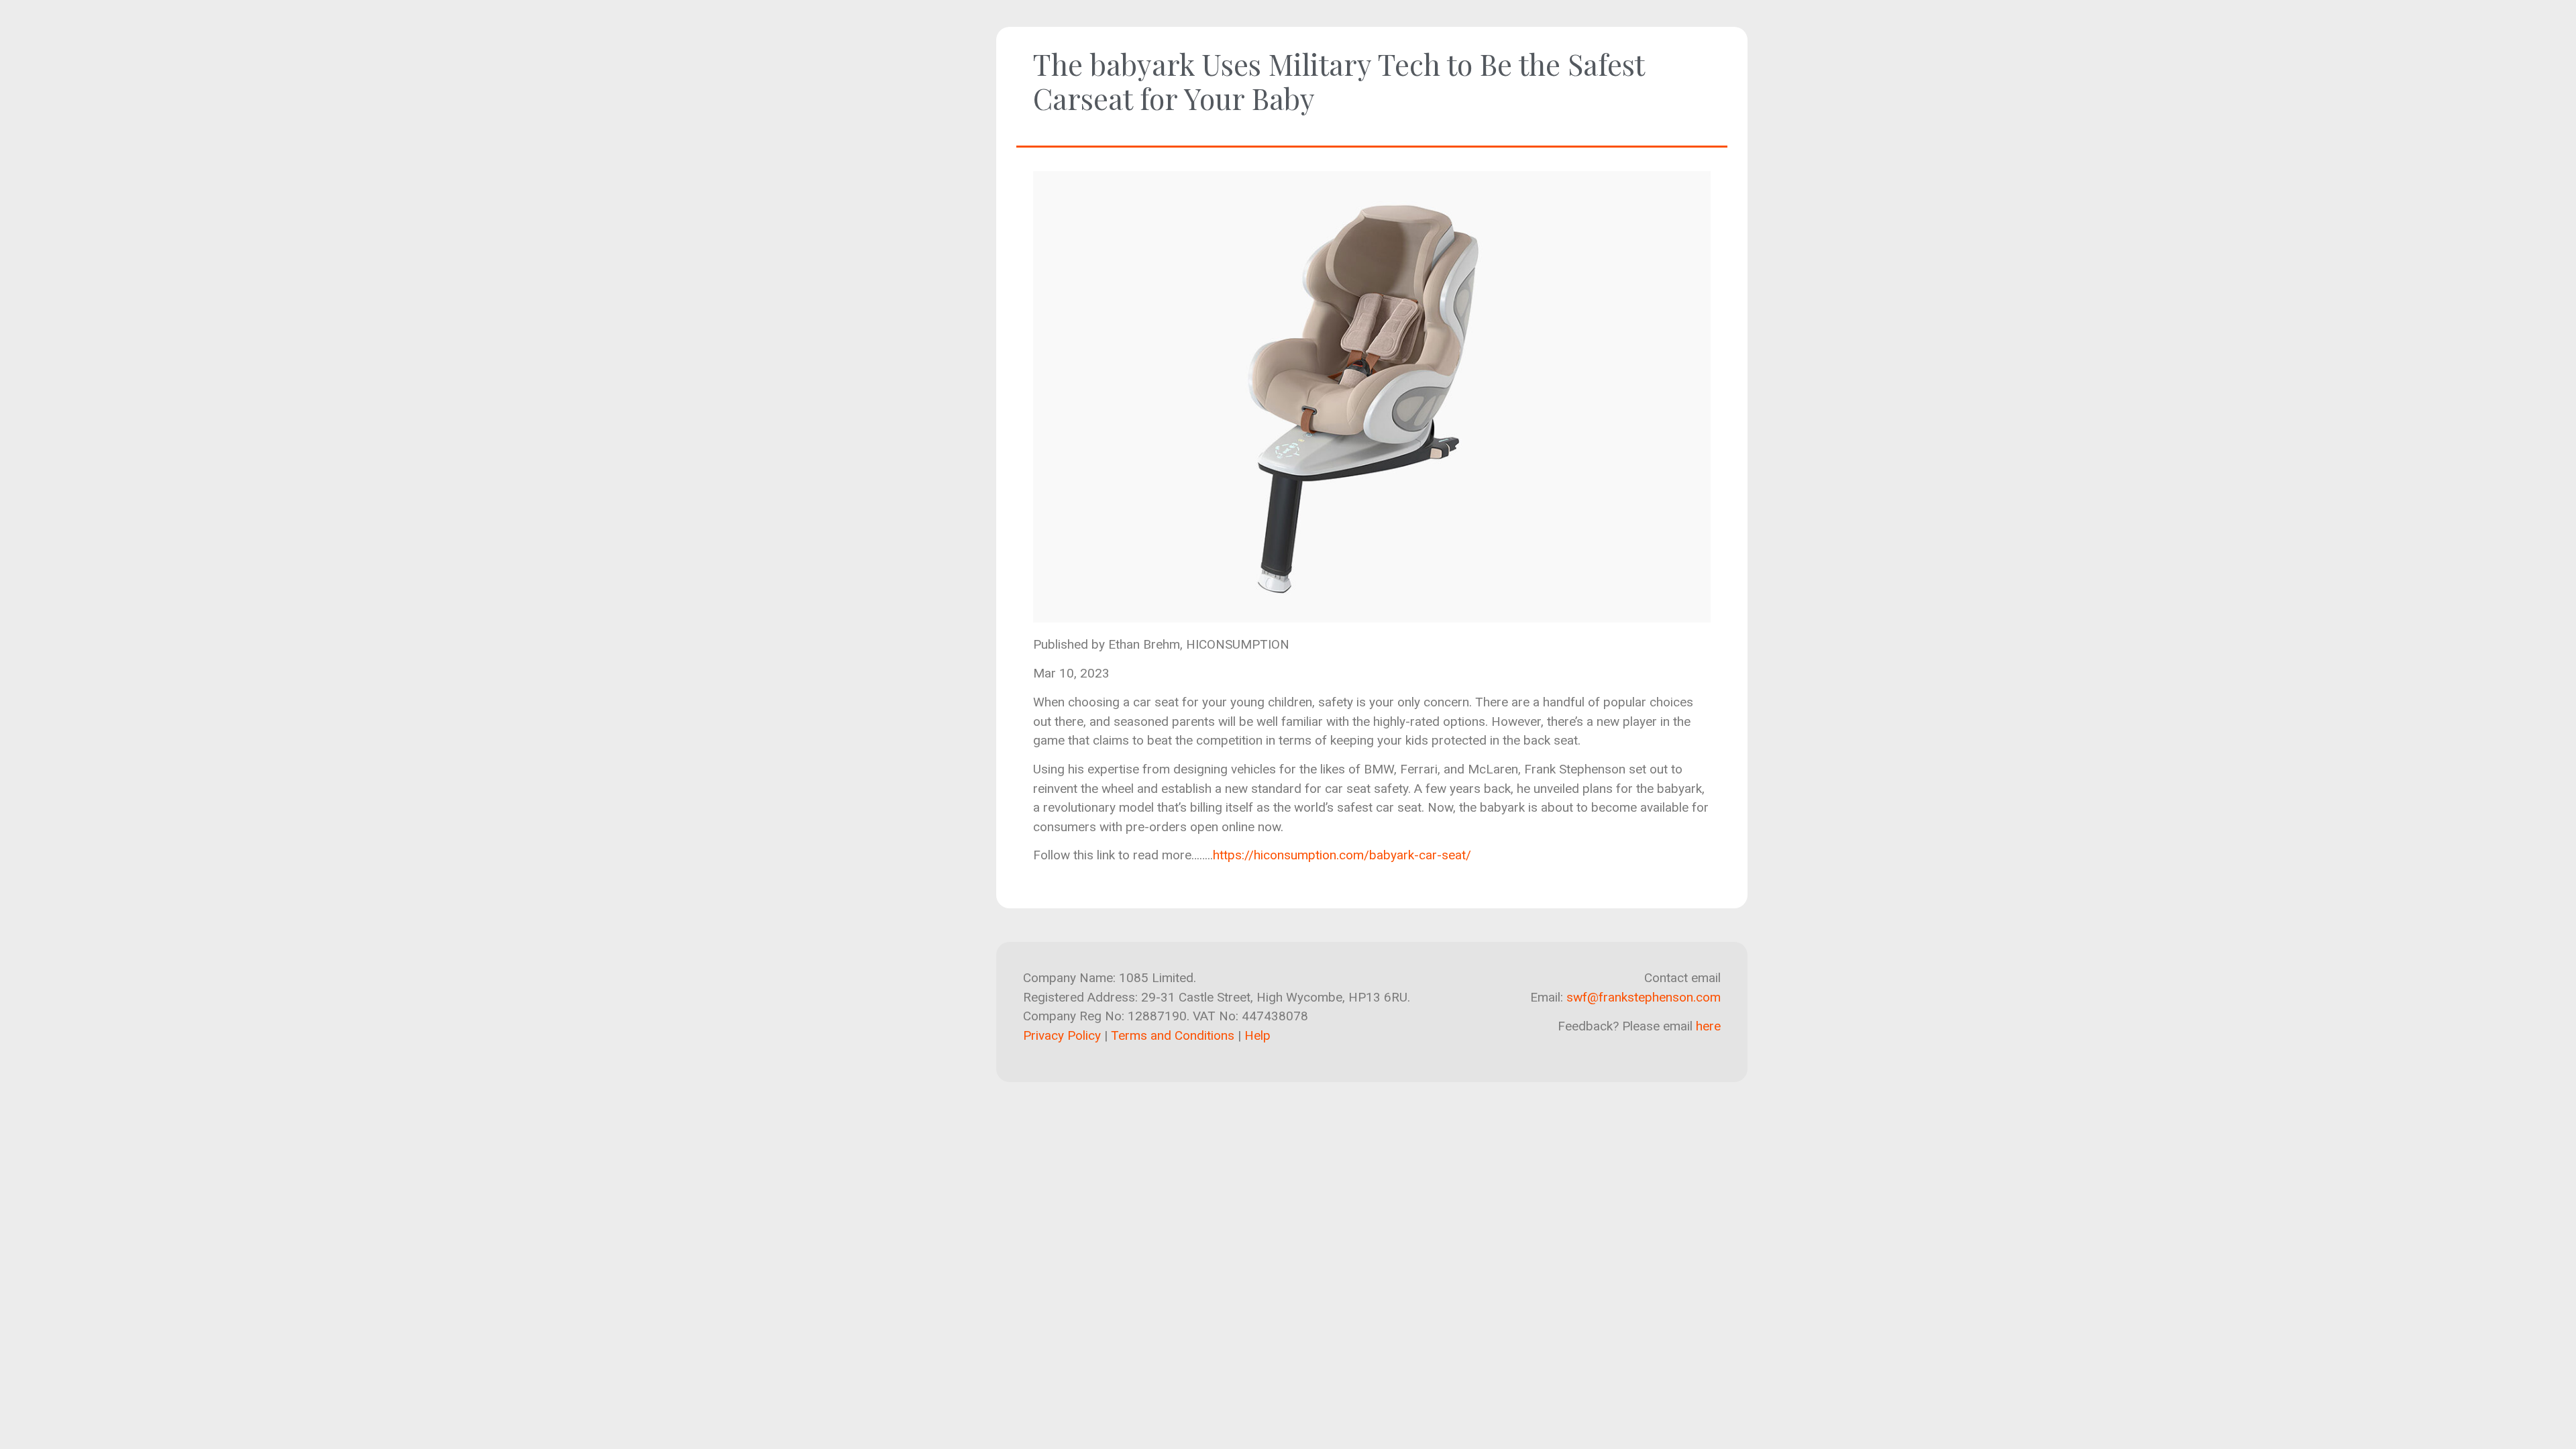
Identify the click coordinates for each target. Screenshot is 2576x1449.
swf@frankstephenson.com (1644, 997)
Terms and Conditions (1173, 1035)
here (1708, 1026)
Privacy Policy (1062, 1035)
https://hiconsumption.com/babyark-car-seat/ (1342, 855)
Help (1257, 1035)
